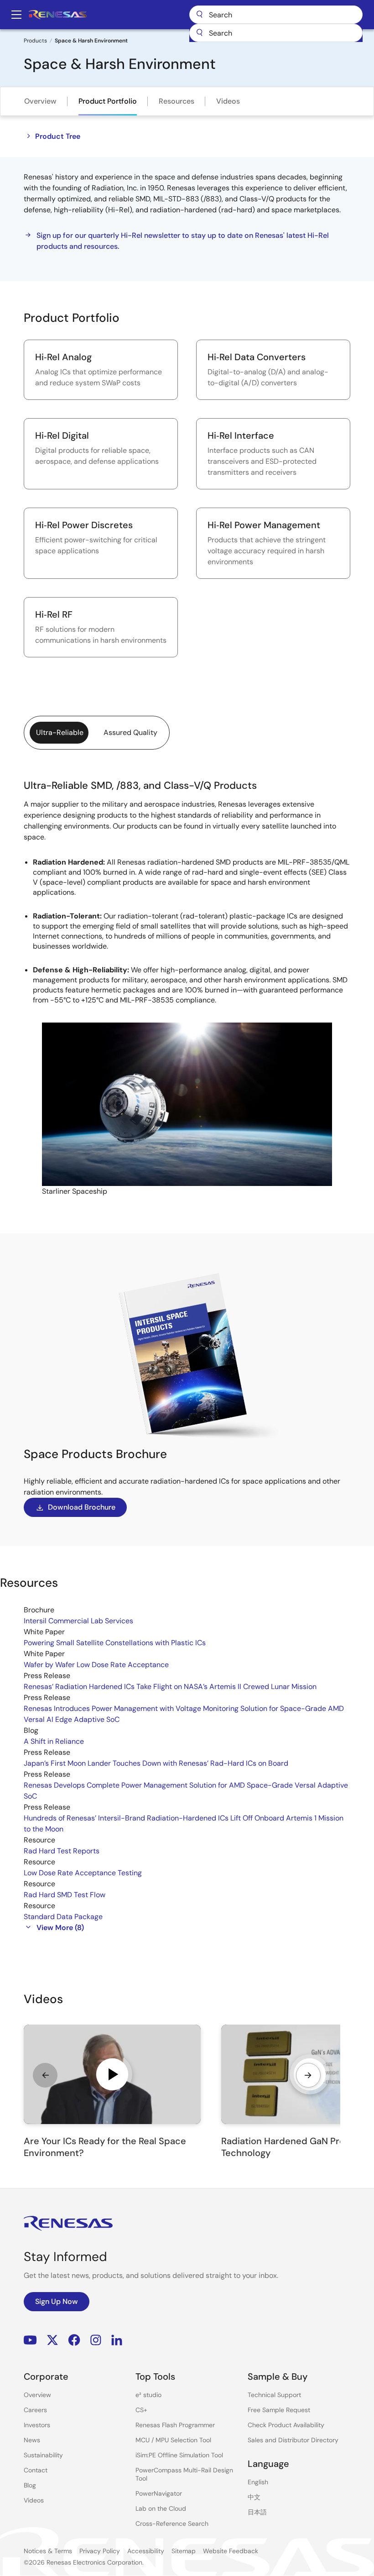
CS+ (141, 2410)
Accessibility (146, 2551)
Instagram (96, 2340)
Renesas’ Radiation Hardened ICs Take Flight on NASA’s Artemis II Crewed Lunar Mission (170, 1687)
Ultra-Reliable (60, 732)
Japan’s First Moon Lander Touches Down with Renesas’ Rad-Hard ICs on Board (156, 1763)
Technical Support (274, 2395)
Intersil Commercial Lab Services (78, 1621)
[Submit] (199, 33)
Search (276, 15)
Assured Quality (130, 732)
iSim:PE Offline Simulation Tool (179, 2455)
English (258, 2482)
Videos (228, 101)
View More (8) (60, 1928)
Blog (30, 2485)
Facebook (74, 2340)
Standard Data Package (63, 1917)
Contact (36, 2470)
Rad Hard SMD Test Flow (65, 1895)
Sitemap (184, 2551)
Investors (37, 2425)
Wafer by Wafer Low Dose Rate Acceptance (96, 1665)
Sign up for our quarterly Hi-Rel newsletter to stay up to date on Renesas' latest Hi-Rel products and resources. (183, 241)
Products (35, 41)
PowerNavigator (159, 2493)
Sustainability (43, 2455)
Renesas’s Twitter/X (52, 2340)
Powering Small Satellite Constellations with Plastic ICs (115, 1643)
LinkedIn (117, 2340)
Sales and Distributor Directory (293, 2440)
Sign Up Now (57, 2301)
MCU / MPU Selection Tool (173, 2440)
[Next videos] (308, 2075)
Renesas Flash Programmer (175, 2425)
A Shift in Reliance (54, 1741)
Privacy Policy (100, 2551)
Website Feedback (231, 2551)
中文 (254, 2497)
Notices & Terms (48, 2551)
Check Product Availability (286, 2425)
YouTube (30, 2340)
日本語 (257, 2512)
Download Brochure (82, 1507)
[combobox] (276, 33)
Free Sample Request (279, 2410)
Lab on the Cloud (161, 2508)
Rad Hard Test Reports (62, 1851)
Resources (177, 101)
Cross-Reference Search (172, 2524)
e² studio (148, 2395)
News (32, 2440)
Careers (35, 2410)
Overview (40, 101)
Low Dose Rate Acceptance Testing (83, 1873)
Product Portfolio (108, 101)
